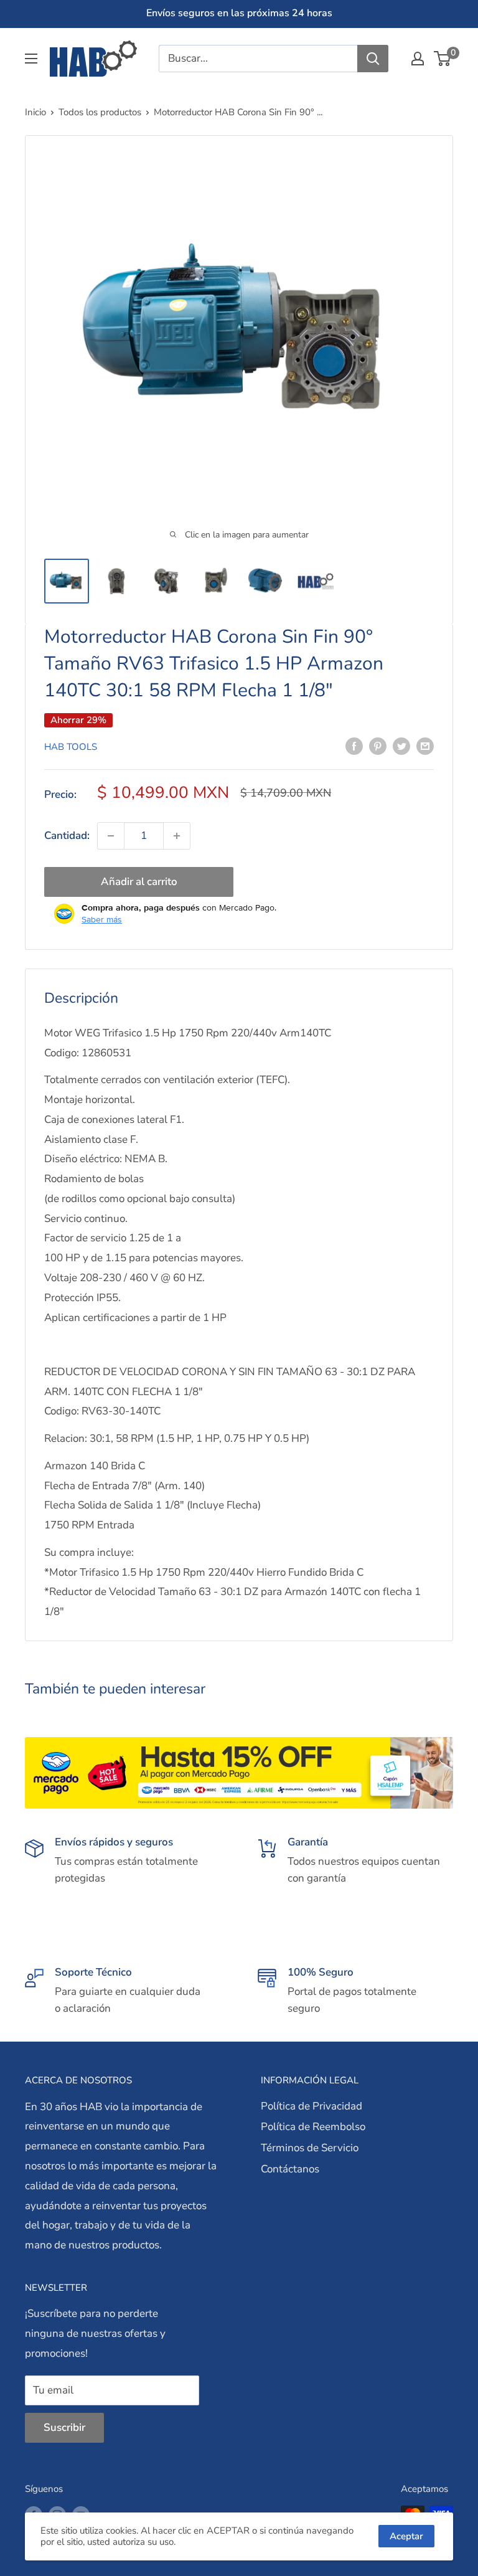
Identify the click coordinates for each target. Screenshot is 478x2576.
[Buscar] (373, 59)
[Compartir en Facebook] (354, 746)
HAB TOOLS (71, 747)
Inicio (35, 112)
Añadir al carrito (139, 882)
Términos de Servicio (310, 2148)
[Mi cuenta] (418, 59)
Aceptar (406, 2536)
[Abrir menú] (31, 59)
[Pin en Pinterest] (378, 746)
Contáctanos (290, 2169)
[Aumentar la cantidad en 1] (177, 836)
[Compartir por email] (425, 746)
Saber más (102, 919)
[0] (443, 59)
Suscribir (64, 2427)
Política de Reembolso (313, 2127)
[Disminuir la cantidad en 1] (111, 836)
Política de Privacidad (312, 2106)
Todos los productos (100, 112)
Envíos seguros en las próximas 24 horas (239, 13)
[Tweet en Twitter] (401, 746)
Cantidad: (67, 836)
